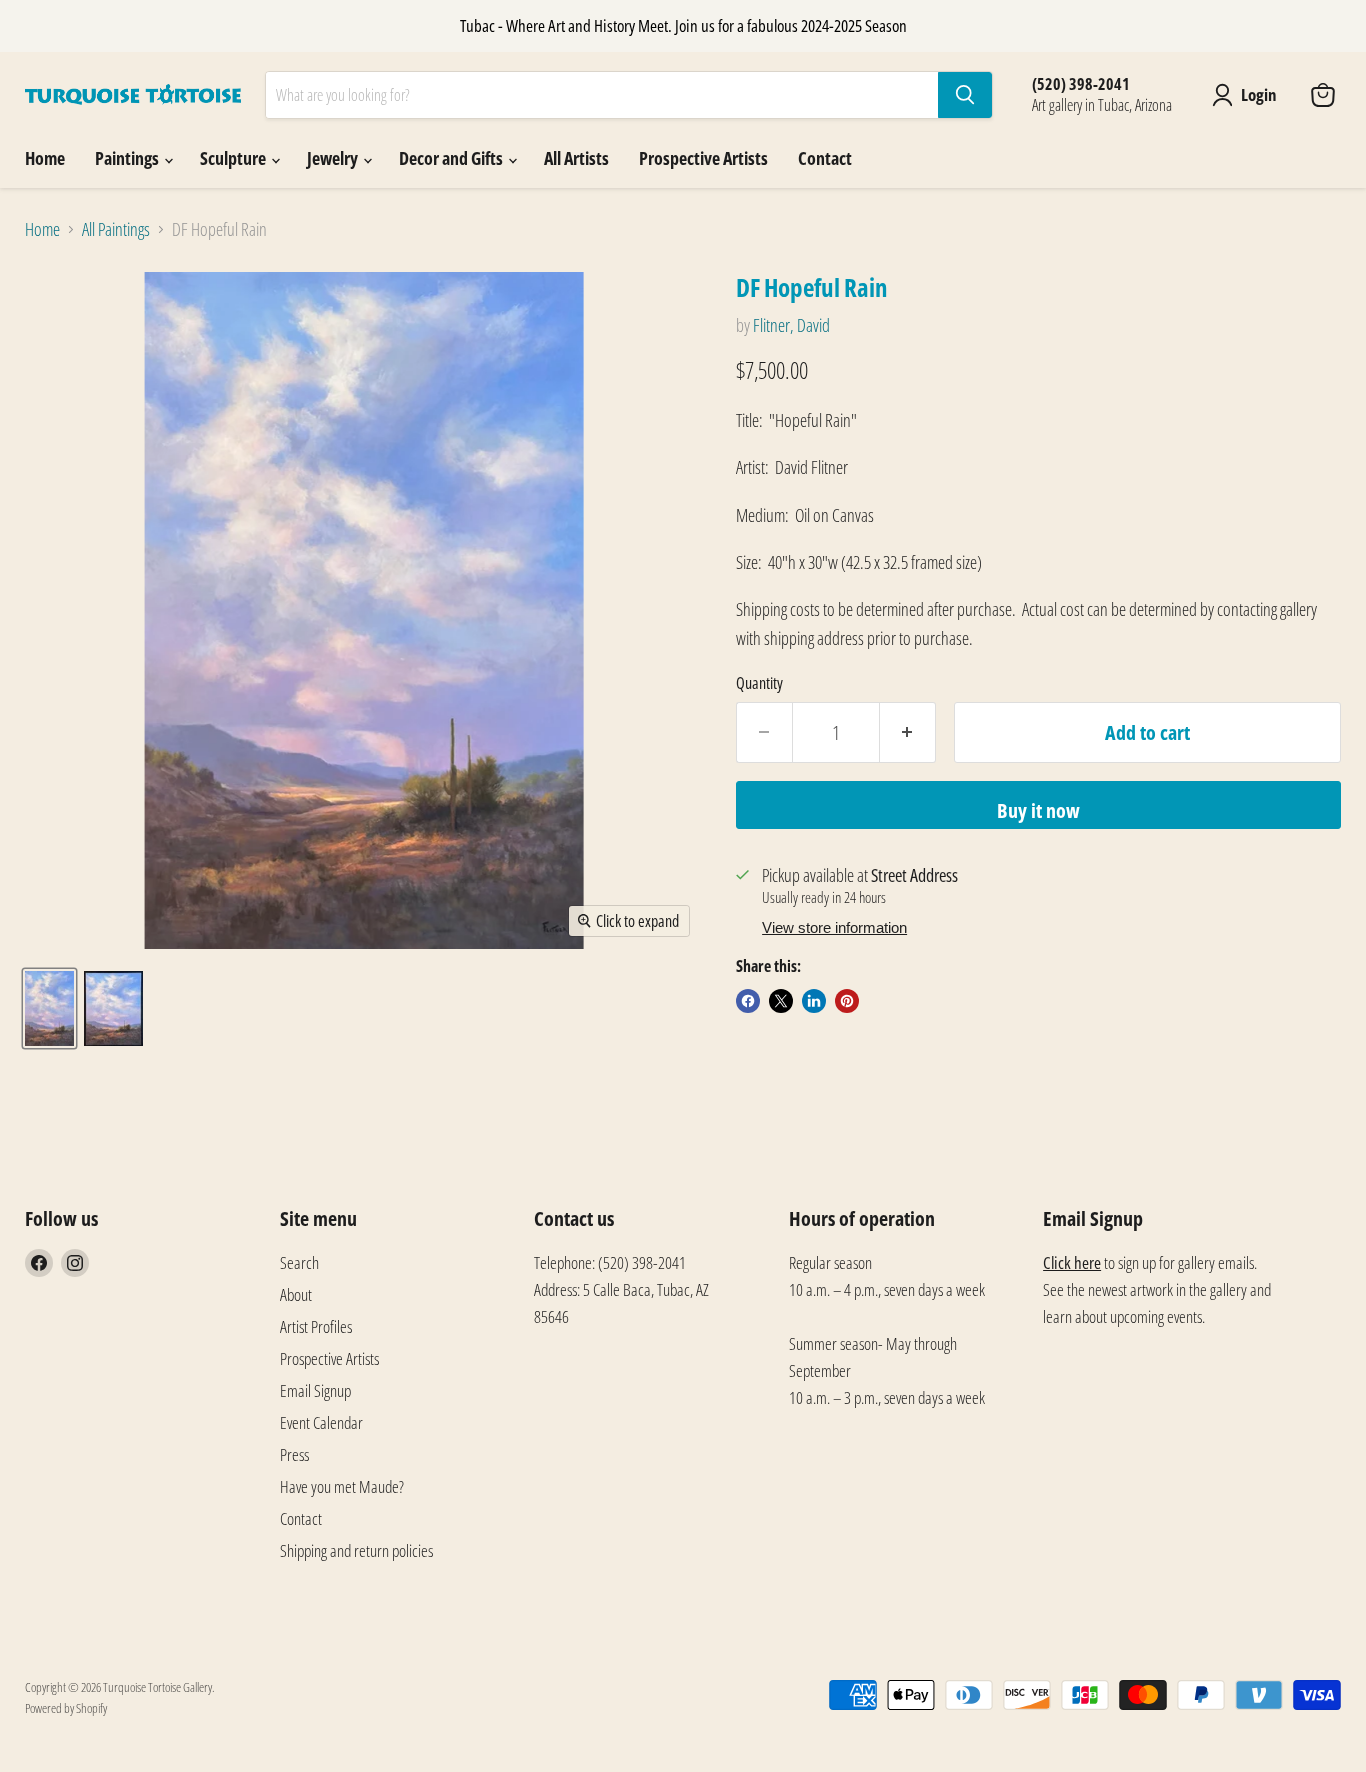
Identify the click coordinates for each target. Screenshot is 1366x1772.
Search (299, 1262)
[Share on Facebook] (748, 1001)
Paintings (128, 158)
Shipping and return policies (356, 1550)
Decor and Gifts (452, 158)
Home (45, 158)
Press (294, 1454)
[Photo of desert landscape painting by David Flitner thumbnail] (49, 1008)
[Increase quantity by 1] (908, 732)
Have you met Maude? (342, 1486)
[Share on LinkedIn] (814, 1001)
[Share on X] (781, 1001)
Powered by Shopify (66, 1708)
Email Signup (315, 1390)
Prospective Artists (703, 158)
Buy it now (1038, 810)
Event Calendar (321, 1422)
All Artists (576, 158)
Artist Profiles (316, 1326)
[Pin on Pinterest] (847, 1001)
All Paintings (116, 229)
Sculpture (234, 158)
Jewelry (334, 158)
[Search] (965, 95)
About (296, 1294)
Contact (825, 158)
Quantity (759, 683)
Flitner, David (791, 325)
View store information (834, 928)
